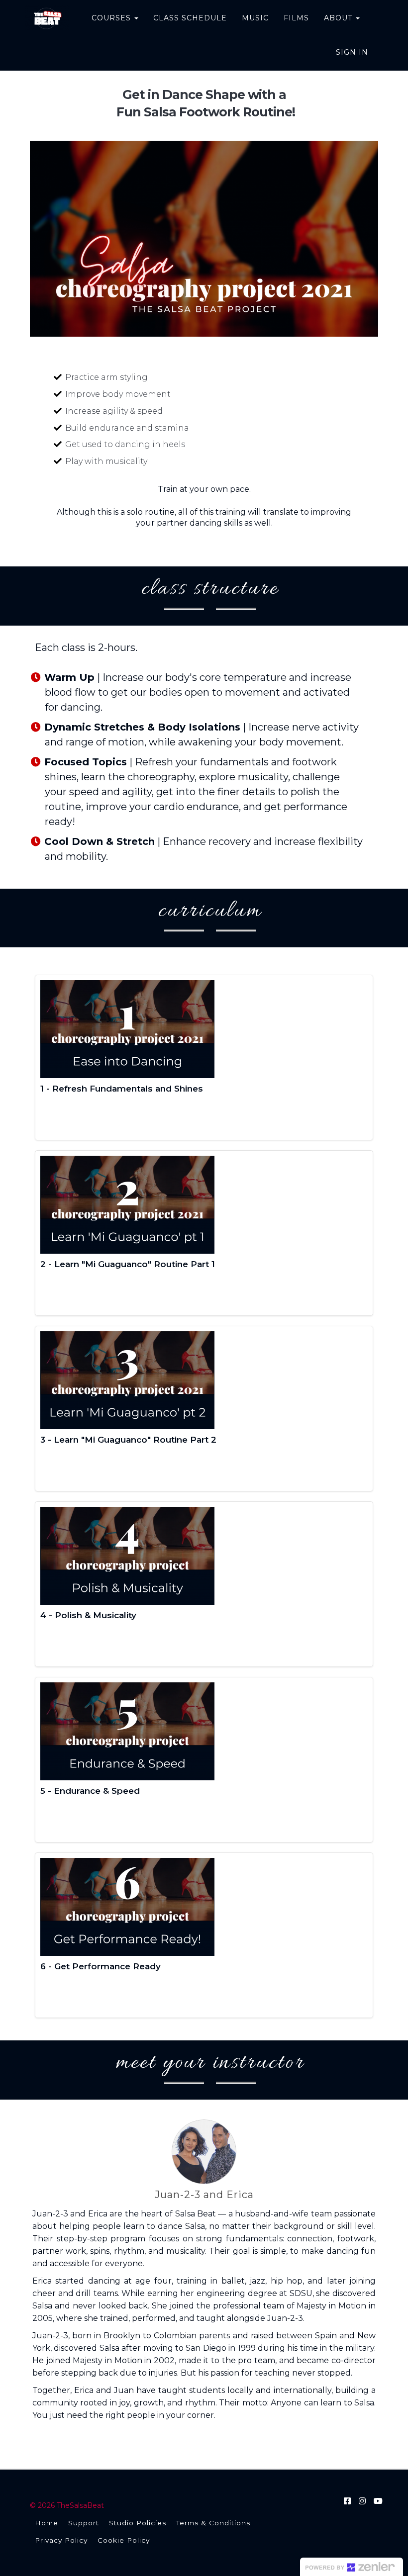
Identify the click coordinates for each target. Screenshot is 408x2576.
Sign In (352, 52)
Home (47, 2523)
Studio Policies (138, 2523)
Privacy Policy (61, 2540)
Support (84, 2523)
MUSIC (255, 18)
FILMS (296, 18)
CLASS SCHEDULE (190, 18)
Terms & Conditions (213, 2523)
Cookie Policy (124, 2540)
